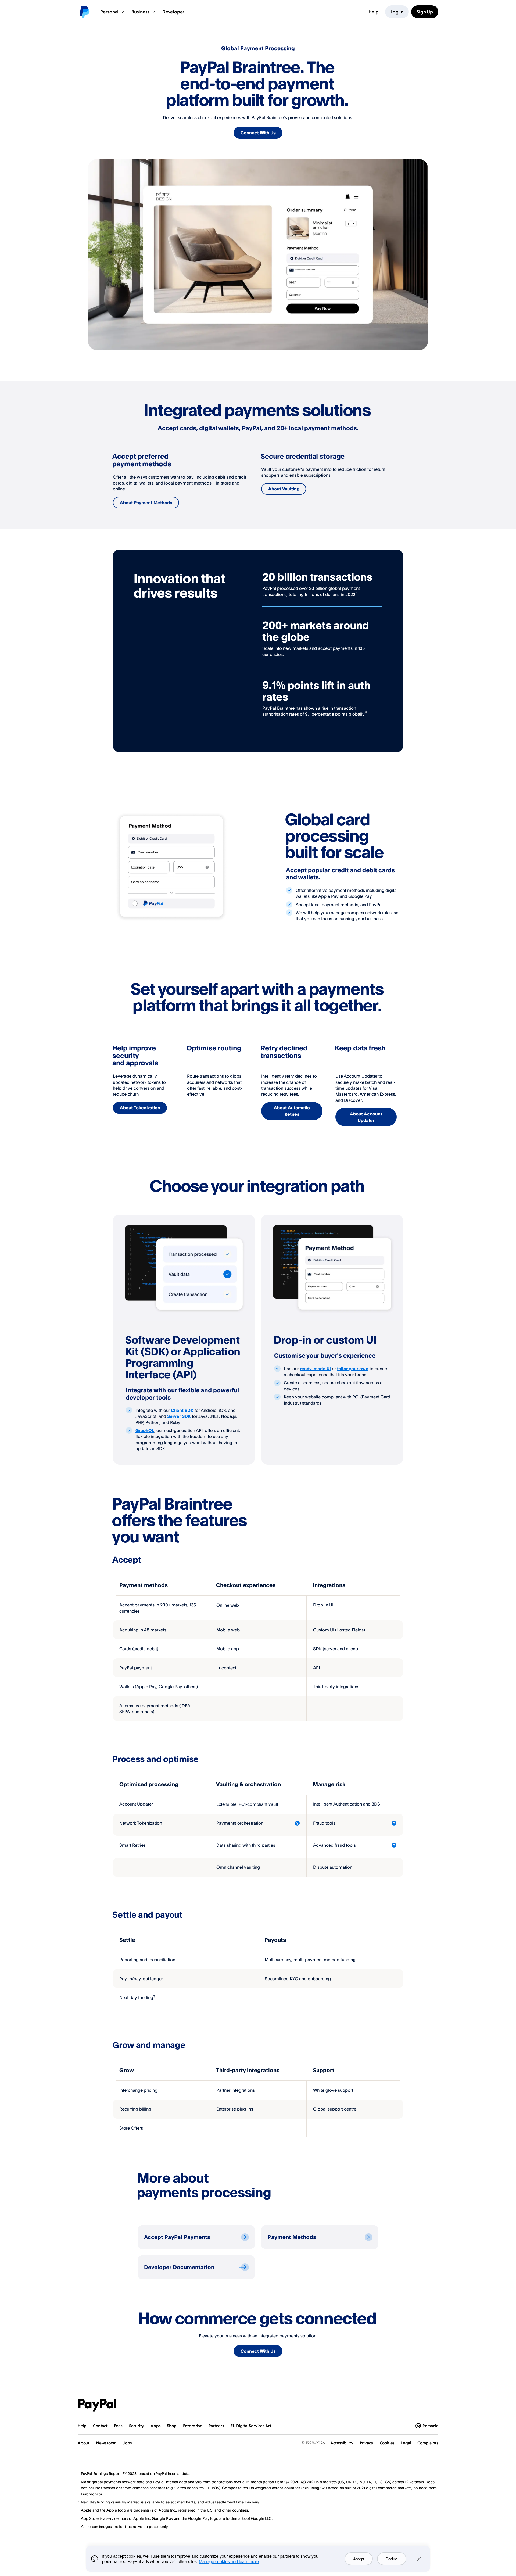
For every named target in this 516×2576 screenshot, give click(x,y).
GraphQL (145, 1430)
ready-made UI (315, 1369)
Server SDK (179, 1416)
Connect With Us (258, 133)
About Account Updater (366, 1117)
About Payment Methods (146, 503)
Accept (359, 2559)
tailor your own (353, 1369)
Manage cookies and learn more (229, 2561)
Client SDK (182, 1410)
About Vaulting (284, 489)
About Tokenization (140, 1108)
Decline (392, 2559)
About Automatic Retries (292, 1111)
